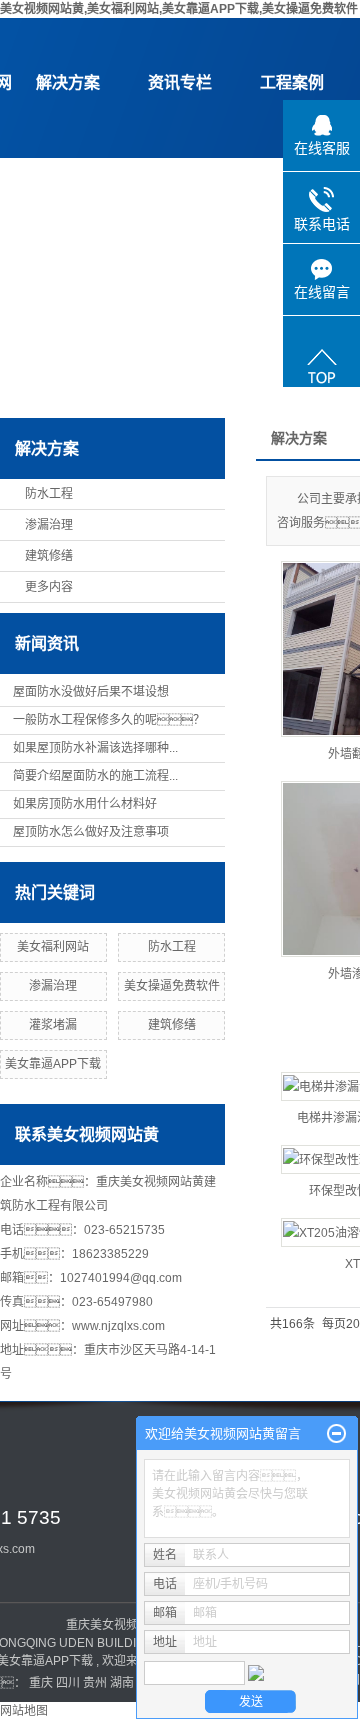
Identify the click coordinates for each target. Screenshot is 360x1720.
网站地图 (24, 1711)
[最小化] (336, 1434)
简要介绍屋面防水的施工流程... (95, 776)
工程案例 (292, 82)
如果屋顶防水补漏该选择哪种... (95, 748)
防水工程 (49, 494)
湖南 (122, 1683)
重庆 (41, 1683)
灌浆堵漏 (53, 1025)
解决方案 (68, 82)
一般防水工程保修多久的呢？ (109, 720)
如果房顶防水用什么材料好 (85, 804)
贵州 (95, 1683)
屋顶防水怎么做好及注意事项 (91, 832)
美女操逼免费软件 (172, 986)
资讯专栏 (180, 82)
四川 (68, 1683)
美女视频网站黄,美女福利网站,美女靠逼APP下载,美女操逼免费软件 (179, 9)
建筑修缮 (49, 556)
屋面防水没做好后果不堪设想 (91, 692)
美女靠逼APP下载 (53, 1064)
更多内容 (49, 587)
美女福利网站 (53, 947)
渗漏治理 (49, 525)
